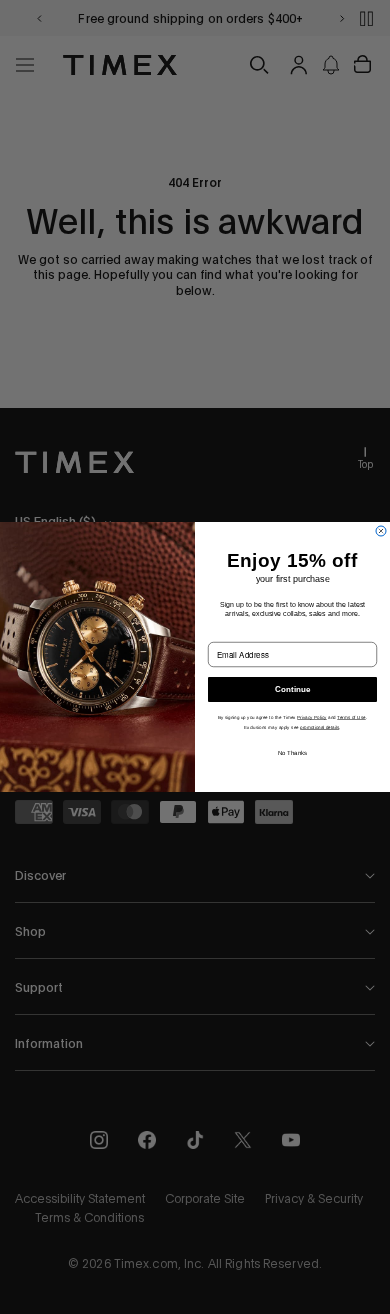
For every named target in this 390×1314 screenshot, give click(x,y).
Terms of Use (351, 717)
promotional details (319, 726)
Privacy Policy (312, 717)
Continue (292, 689)
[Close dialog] (381, 531)
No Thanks (293, 752)
